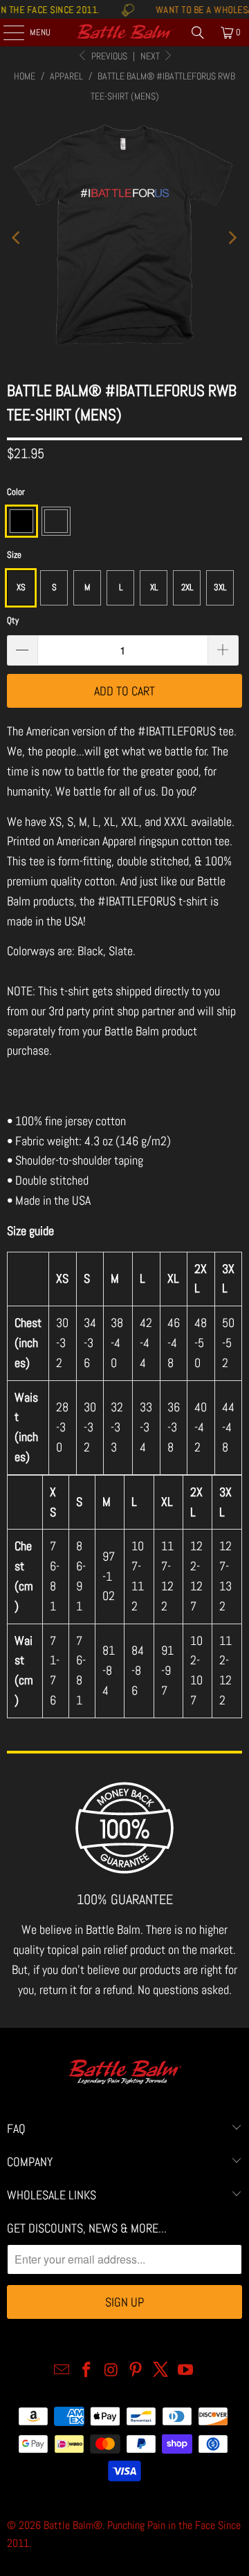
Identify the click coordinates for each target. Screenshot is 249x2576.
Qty (13, 620)
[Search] (198, 32)
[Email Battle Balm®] (62, 2371)
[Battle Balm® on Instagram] (111, 2371)
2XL (187, 587)
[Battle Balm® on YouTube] (185, 2371)
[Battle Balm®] (124, 32)
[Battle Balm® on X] (161, 2371)
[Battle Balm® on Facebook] (87, 2371)
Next (151, 56)
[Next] (232, 237)
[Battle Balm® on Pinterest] (136, 2371)
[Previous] (17, 237)
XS (21, 587)
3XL (220, 587)
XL (154, 587)
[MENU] (6, 32)
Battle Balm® (73, 2525)
